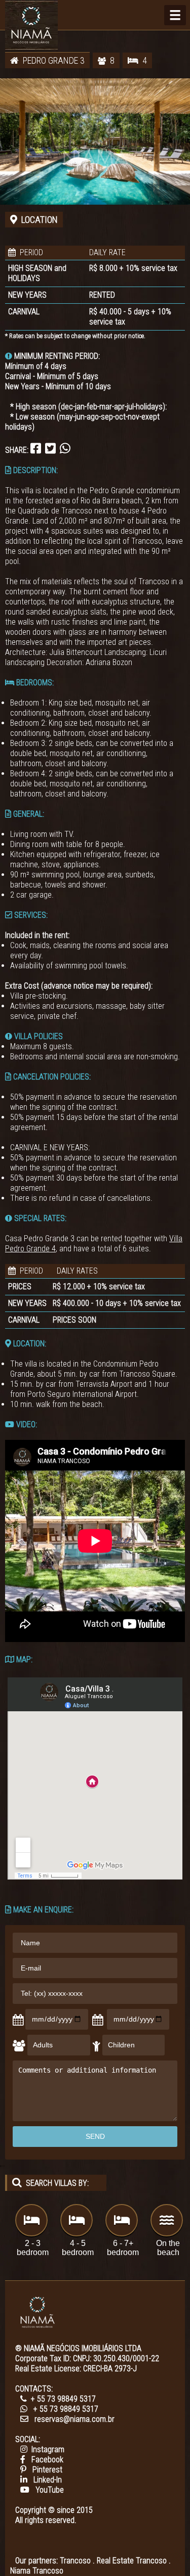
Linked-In (48, 2480)
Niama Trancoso (37, 2571)
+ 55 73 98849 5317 (63, 2399)
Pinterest (47, 2470)
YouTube (50, 2490)
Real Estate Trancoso (132, 2561)
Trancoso (75, 2561)
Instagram (48, 2449)
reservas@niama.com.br (74, 2419)
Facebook (47, 2460)
